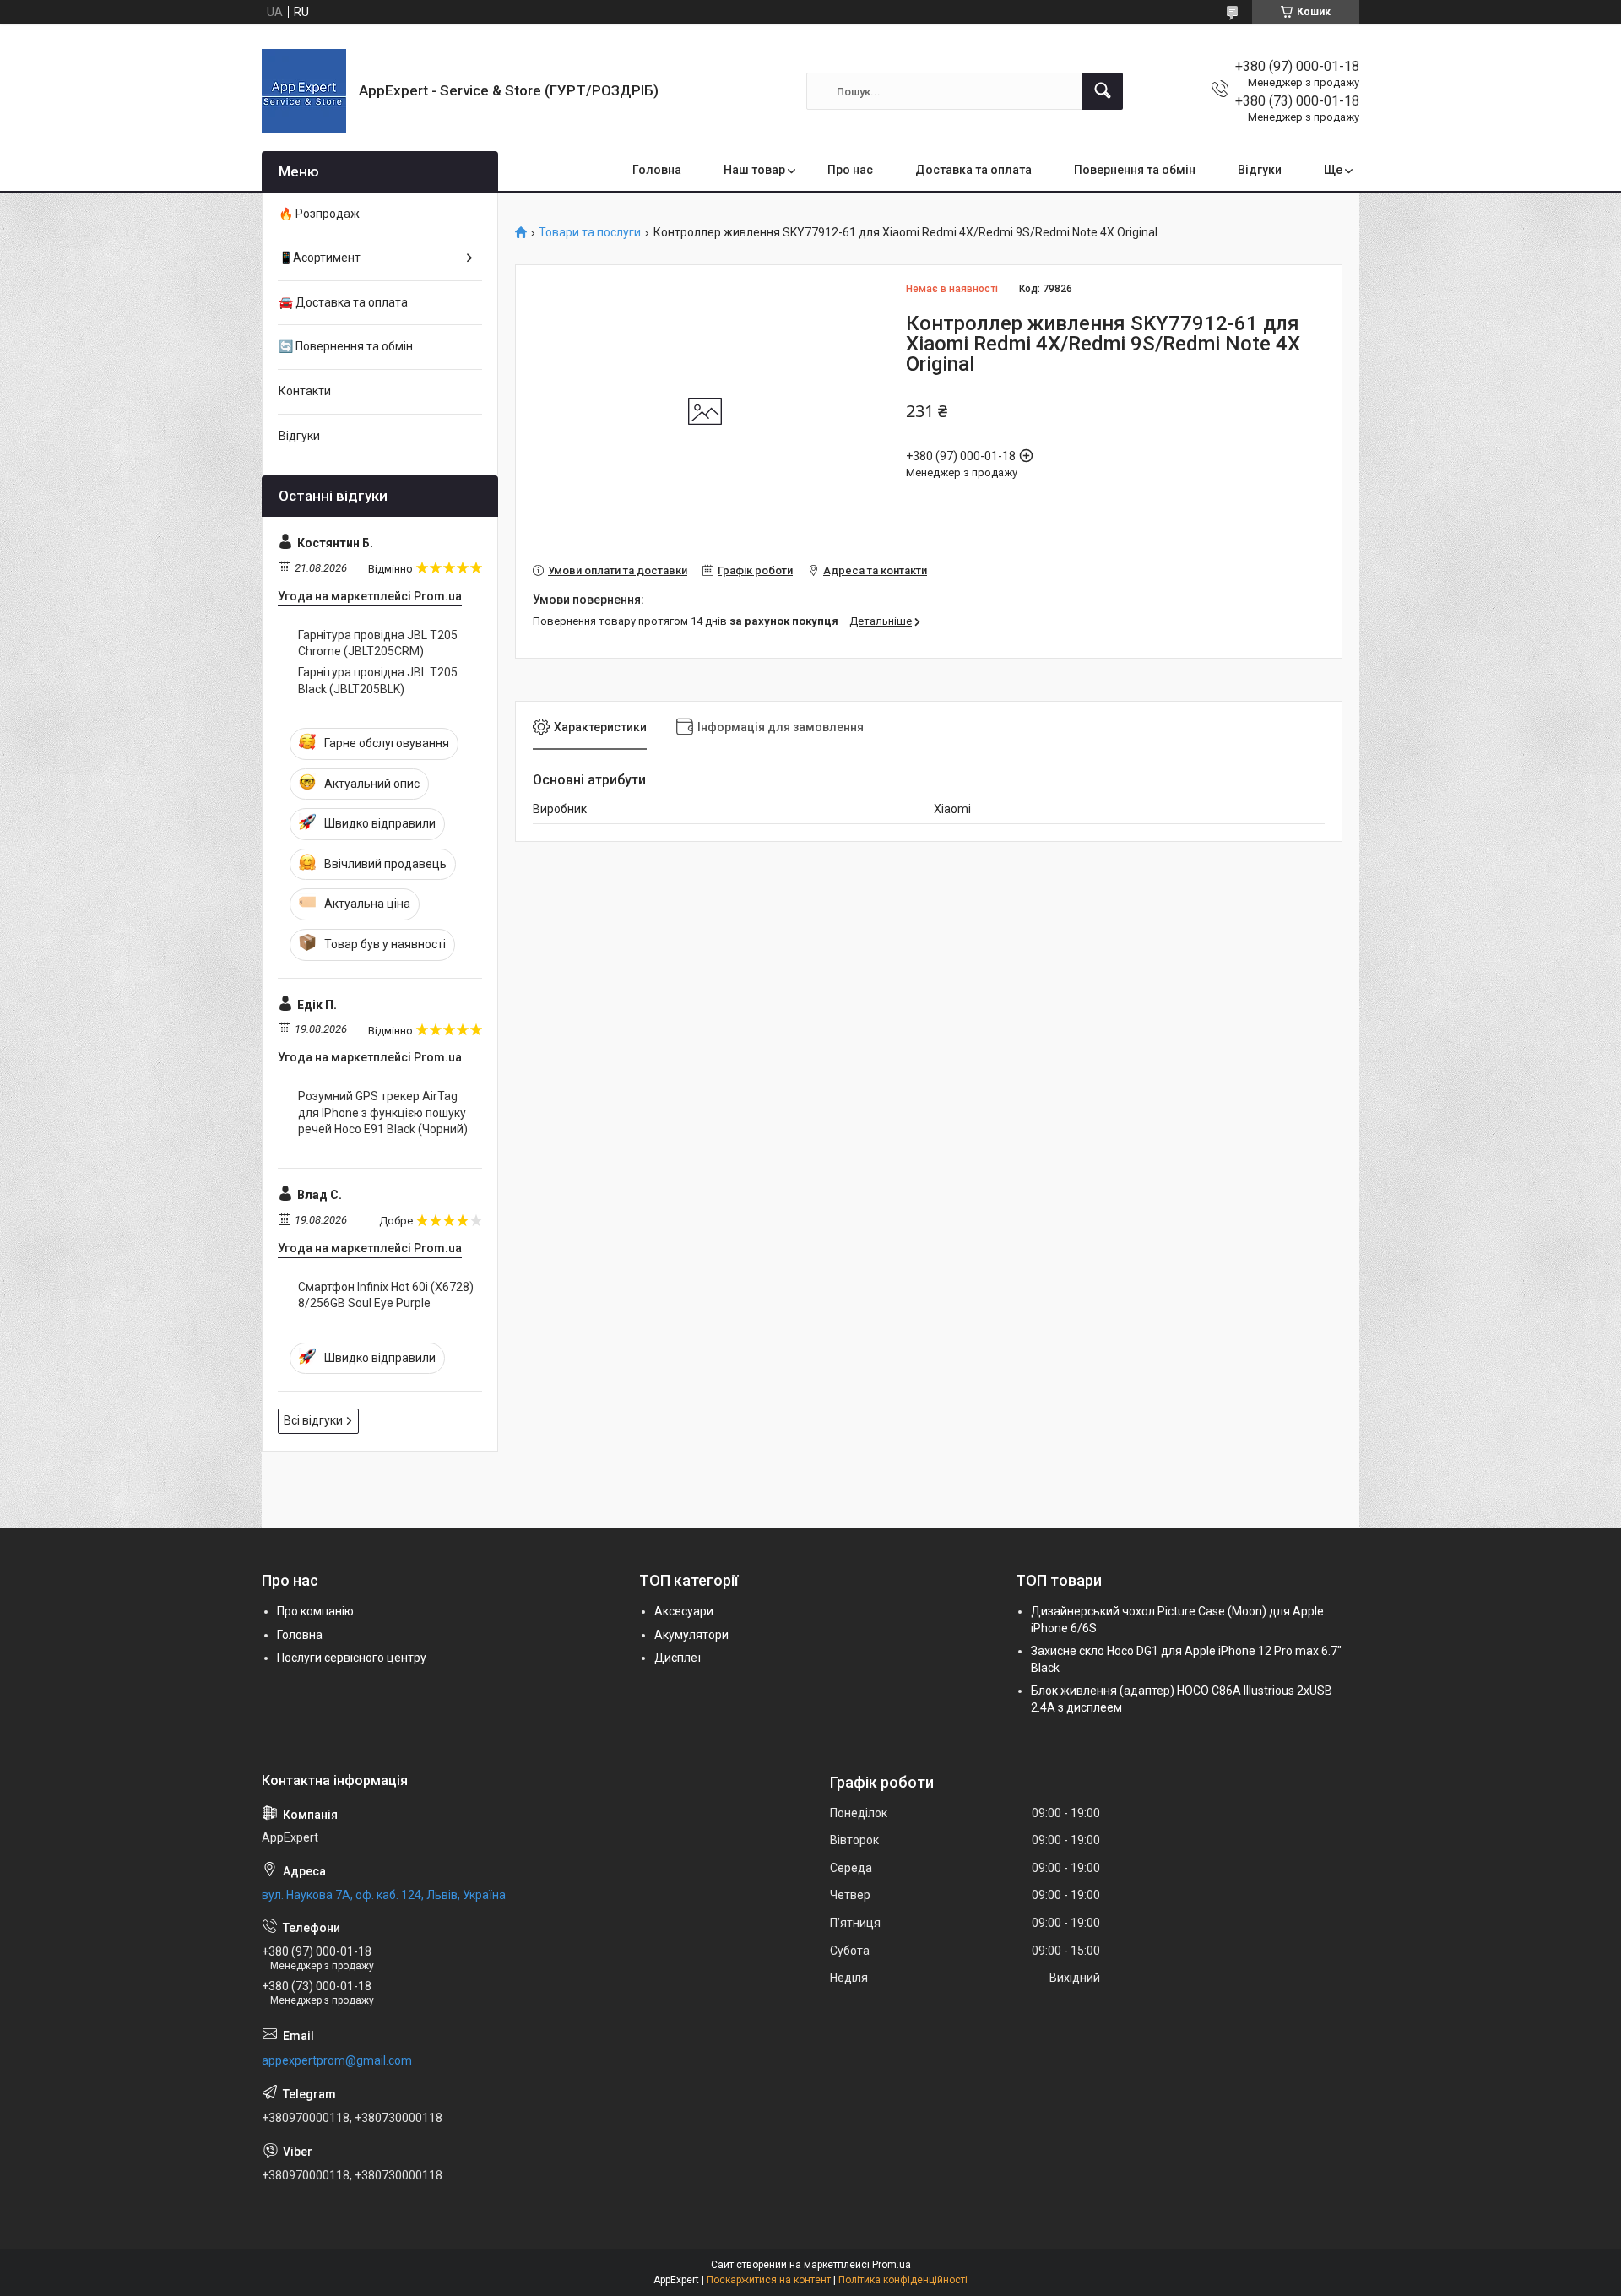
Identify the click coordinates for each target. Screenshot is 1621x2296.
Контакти (305, 391)
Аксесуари (684, 1611)
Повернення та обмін (1135, 170)
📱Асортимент (320, 258)
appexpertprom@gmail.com (337, 2060)
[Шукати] (1103, 91)
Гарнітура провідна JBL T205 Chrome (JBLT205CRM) (378, 643)
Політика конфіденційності (903, 2280)
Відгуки (1260, 170)
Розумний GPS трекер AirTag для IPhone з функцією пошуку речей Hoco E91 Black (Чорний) (383, 1113)
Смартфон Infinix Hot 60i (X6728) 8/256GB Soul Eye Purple (386, 1295)
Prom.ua (892, 2265)
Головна (657, 170)
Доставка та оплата (973, 170)
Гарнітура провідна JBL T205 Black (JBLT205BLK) (378, 681)
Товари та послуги (590, 233)
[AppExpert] (304, 91)
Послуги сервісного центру (352, 1658)
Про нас (850, 170)
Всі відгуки (313, 1420)
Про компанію (315, 1611)
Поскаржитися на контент (769, 2280)
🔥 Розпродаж (319, 214)
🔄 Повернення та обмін (346, 346)
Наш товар (754, 170)
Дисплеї (678, 1658)
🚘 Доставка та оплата (343, 302)
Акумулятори (691, 1635)
